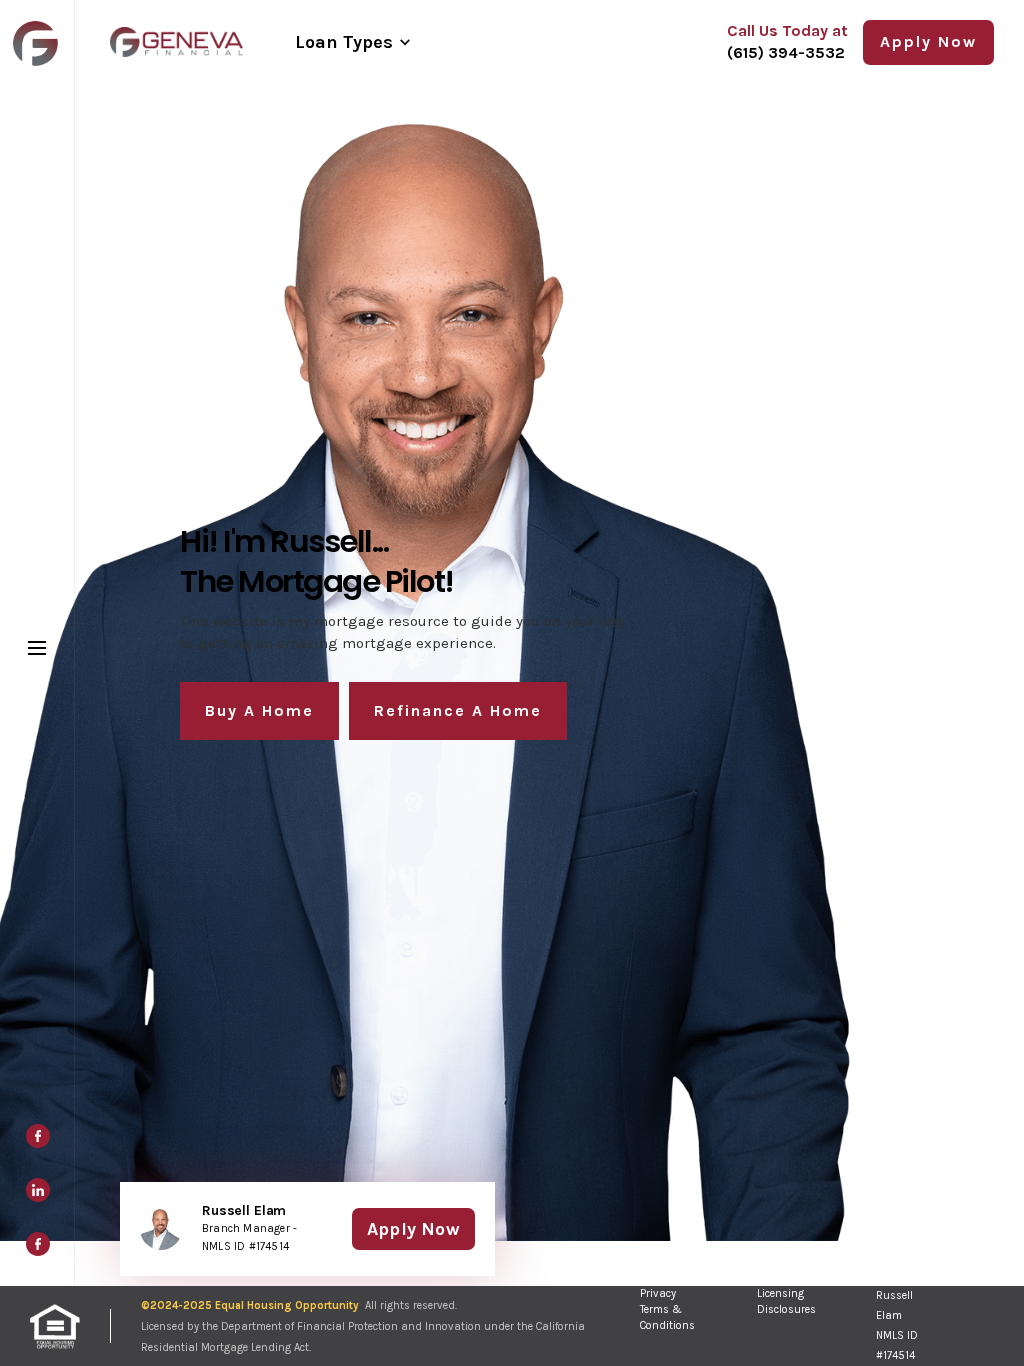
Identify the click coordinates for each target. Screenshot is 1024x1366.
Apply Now (413, 1229)
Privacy (658, 1293)
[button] (351, 42)
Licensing (780, 1293)
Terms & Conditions (667, 1317)
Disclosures (786, 1309)
